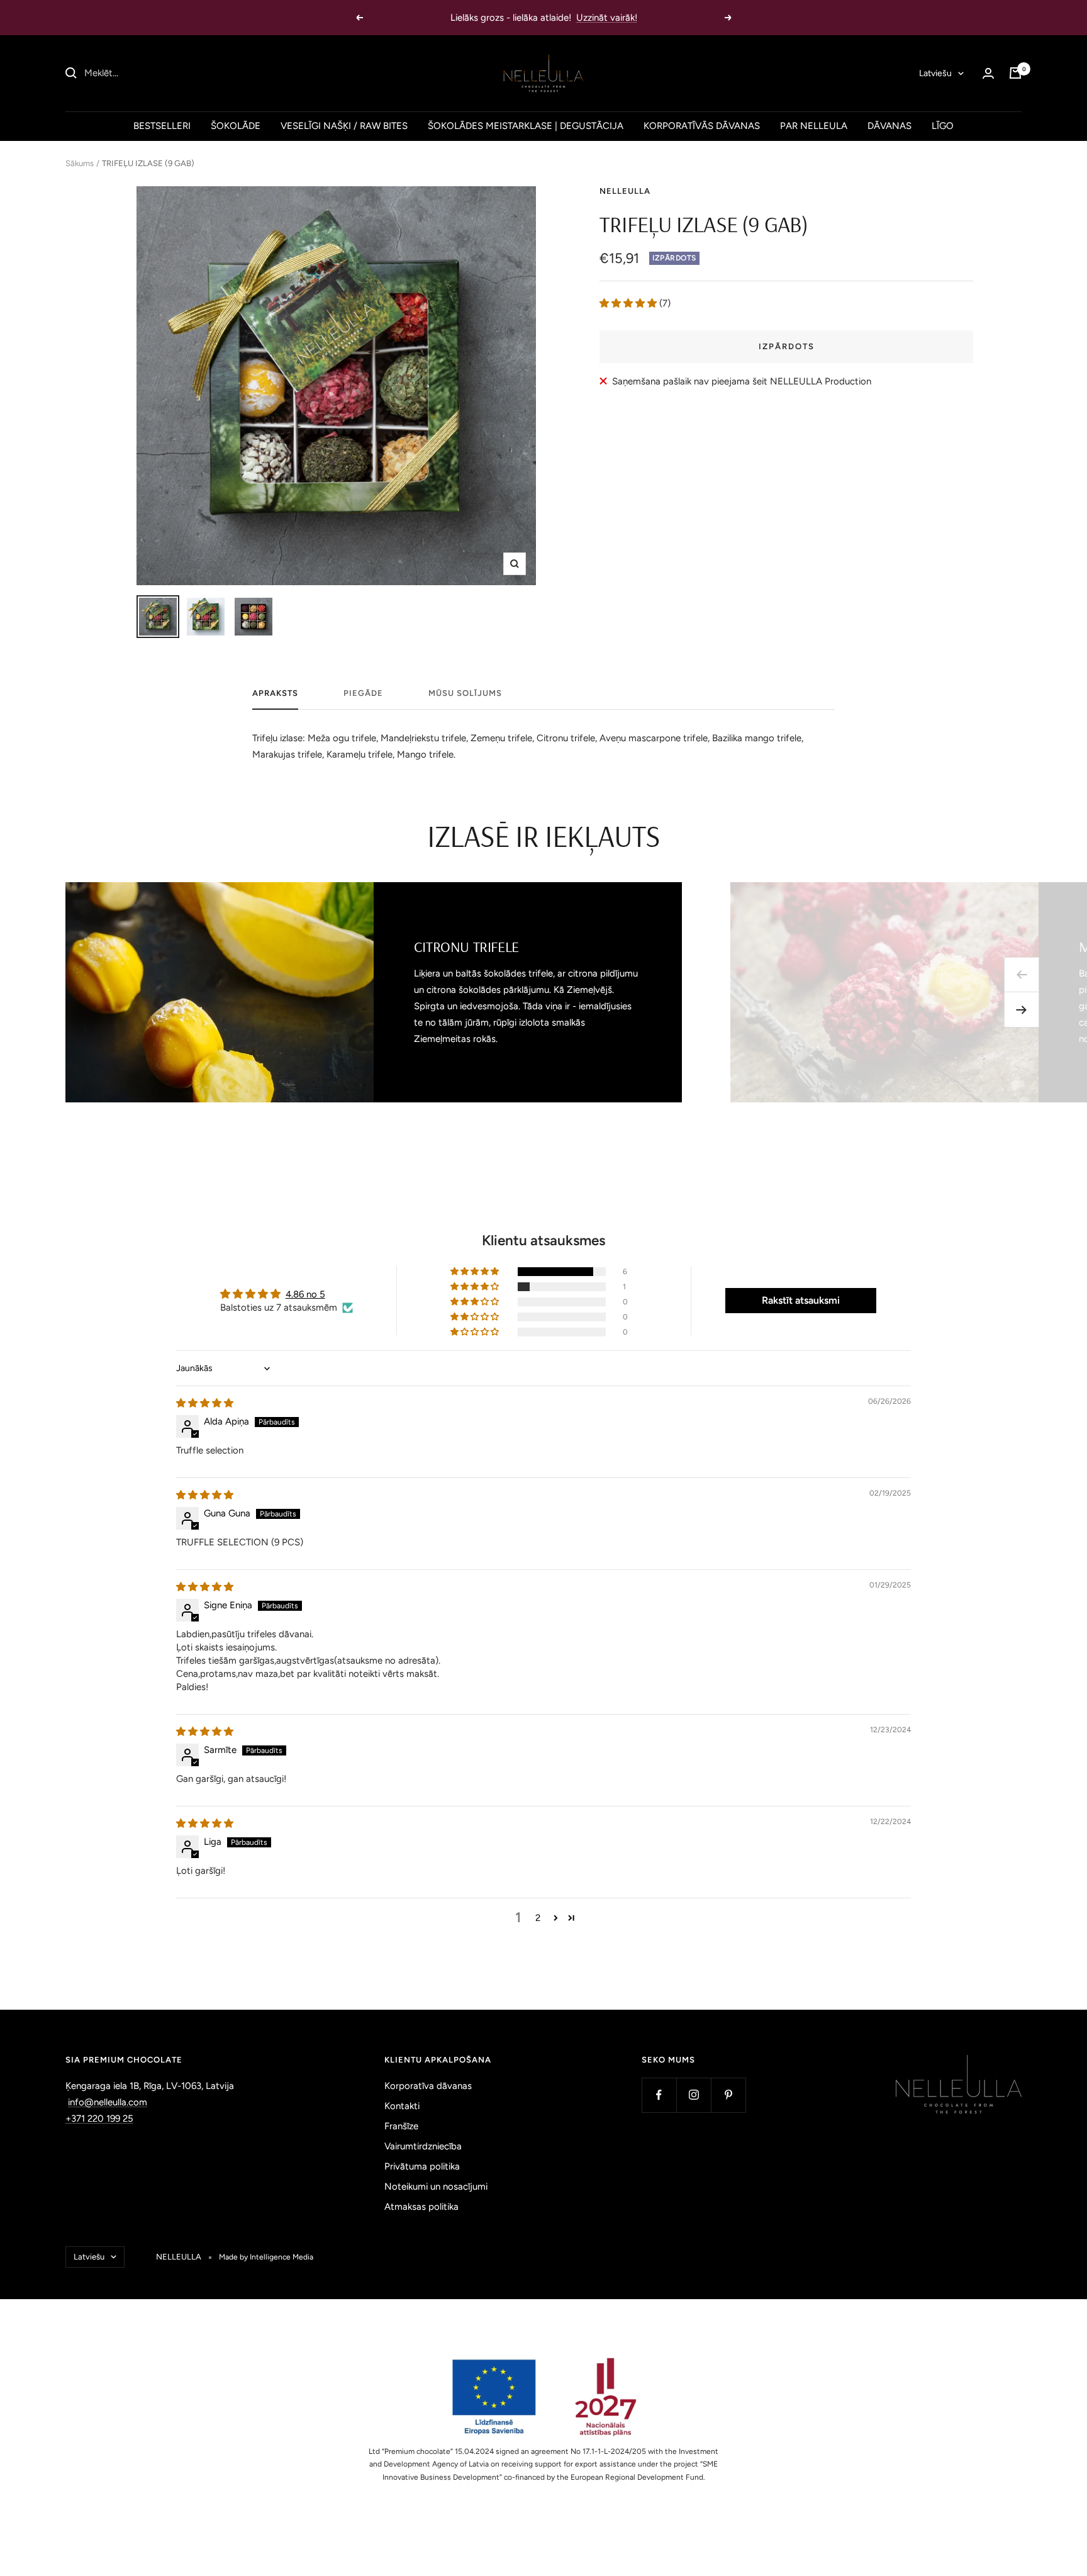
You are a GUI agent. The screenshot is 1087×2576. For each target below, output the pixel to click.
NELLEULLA (625, 191)
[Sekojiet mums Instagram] (694, 2095)
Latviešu (935, 73)
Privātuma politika (422, 2166)
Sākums (80, 163)
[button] (629, 303)
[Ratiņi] (1015, 73)
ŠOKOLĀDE (236, 126)
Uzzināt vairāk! (607, 18)
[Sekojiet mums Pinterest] (728, 2095)
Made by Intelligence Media (266, 2257)
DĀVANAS (889, 126)
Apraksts (275, 693)
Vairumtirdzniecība (423, 2146)
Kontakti (402, 2106)
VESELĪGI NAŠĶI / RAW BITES (344, 126)
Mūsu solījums (465, 693)
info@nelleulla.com (108, 2102)
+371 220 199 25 (99, 2119)
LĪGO (943, 126)
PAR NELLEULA (814, 126)
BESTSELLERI (162, 126)
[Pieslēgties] (988, 73)
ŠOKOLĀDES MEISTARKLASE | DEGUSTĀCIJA (526, 126)
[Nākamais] (1022, 1010)
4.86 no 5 (305, 1294)
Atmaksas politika (421, 2207)
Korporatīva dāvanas (428, 2086)
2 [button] (538, 1918)
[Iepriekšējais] (1022, 975)
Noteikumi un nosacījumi (436, 2187)
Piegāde (363, 693)
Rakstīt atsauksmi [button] (801, 1300)
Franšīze (401, 2126)
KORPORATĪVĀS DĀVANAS (702, 126)
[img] (205, 1403)
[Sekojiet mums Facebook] (659, 2095)
